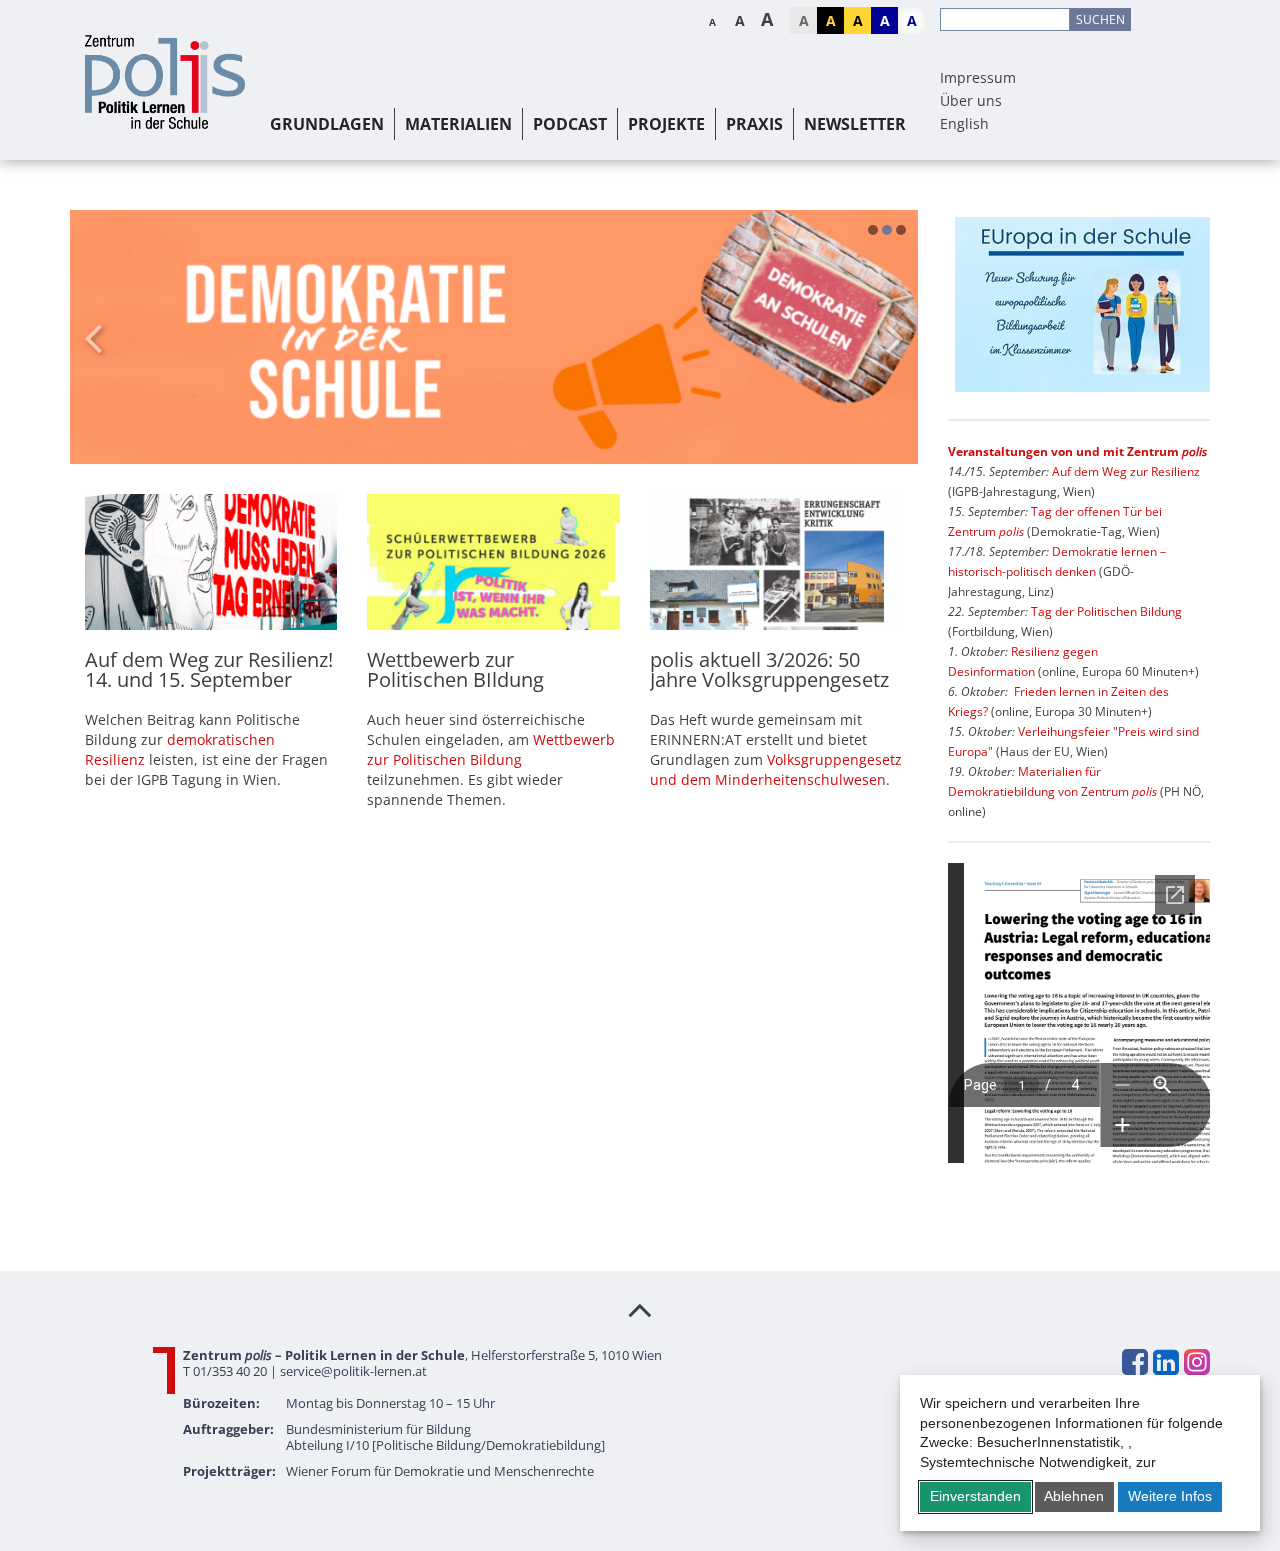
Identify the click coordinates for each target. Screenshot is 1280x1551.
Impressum (978, 77)
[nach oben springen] (640, 1309)
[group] (494, 337)
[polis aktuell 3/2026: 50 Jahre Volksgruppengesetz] (776, 560)
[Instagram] (1196, 1362)
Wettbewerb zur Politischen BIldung (455, 669)
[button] (873, 230)
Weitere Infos (1170, 1496)
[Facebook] (1134, 1362)
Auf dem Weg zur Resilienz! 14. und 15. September (209, 669)
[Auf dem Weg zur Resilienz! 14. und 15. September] (211, 560)
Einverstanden (975, 1496)
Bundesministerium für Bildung (378, 1429)
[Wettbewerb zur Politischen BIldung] (493, 560)
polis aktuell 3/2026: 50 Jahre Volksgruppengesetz (769, 669)
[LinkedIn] (1165, 1362)
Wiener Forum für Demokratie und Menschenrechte (440, 1471)
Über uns (971, 100)
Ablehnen (1074, 1496)
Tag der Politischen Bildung (1106, 611)
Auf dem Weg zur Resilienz (1126, 471)
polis (1011, 531)
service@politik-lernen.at (353, 1371)
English (964, 123)
